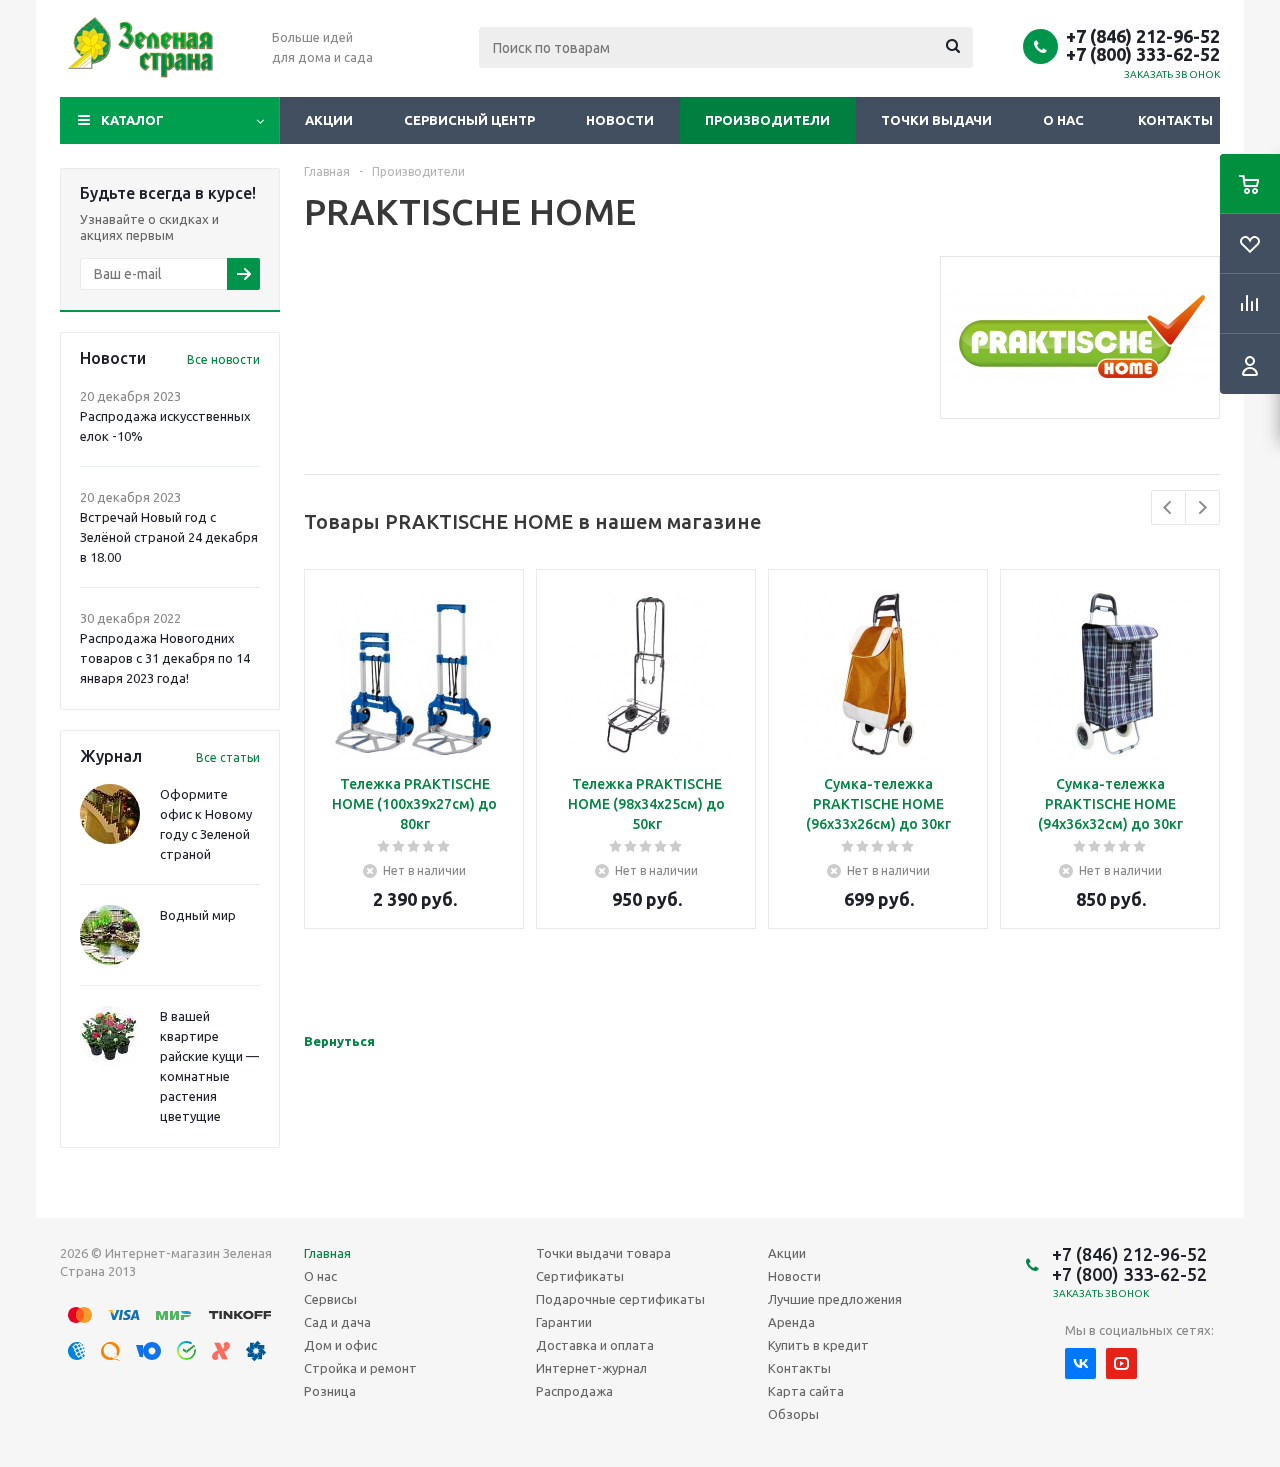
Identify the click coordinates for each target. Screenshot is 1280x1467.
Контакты (1175, 120)
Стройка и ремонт (360, 1368)
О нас (1063, 120)
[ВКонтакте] (1080, 1363)
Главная (327, 1253)
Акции (329, 120)
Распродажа (574, 1391)
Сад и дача (337, 1322)
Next (1202, 507)
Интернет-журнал (591, 1368)
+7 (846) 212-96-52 (1143, 36)
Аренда (791, 1322)
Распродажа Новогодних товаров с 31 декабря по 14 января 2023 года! (165, 658)
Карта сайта (806, 1391)
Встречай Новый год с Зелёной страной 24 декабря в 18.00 (169, 537)
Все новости (223, 359)
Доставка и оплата (595, 1345)
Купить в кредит (818, 1345)
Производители (767, 120)
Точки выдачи (936, 120)
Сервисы (330, 1299)
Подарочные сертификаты (620, 1299)
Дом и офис (340, 1345)
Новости (620, 120)
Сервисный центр (469, 120)
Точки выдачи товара (603, 1253)
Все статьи (228, 757)
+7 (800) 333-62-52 (1143, 54)
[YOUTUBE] (1121, 1363)
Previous (1168, 507)
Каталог (132, 120)
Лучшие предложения (835, 1299)
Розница (330, 1391)
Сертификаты (580, 1276)
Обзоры (793, 1414)
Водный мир (198, 915)
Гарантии (564, 1322)
